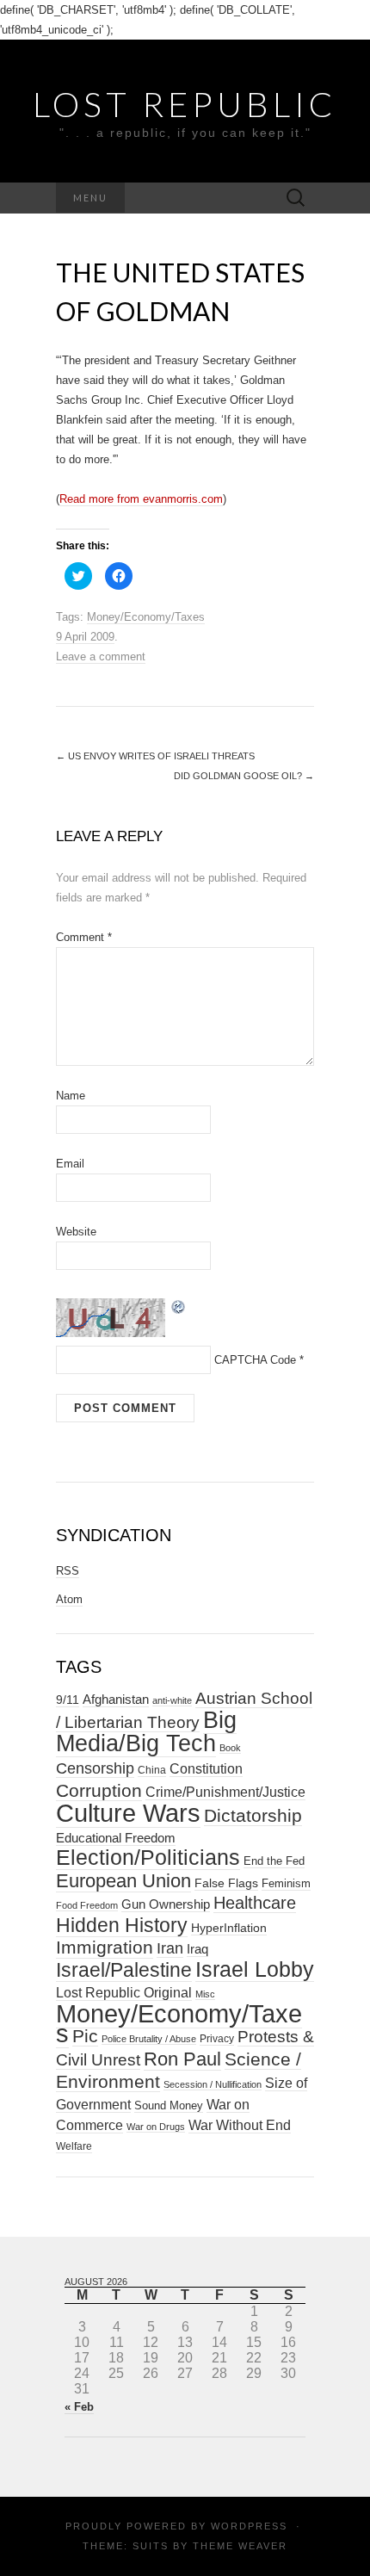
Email (70, 1164)
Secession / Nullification (213, 2084)
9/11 (68, 1700)
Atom (69, 1599)
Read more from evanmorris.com (141, 499)
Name (71, 1096)
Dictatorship (253, 1815)
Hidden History (122, 1926)
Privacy (217, 2039)
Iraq (197, 1949)
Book (230, 1748)
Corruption (99, 1790)
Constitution (206, 1768)
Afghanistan (116, 1700)
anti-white (172, 1700)
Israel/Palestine (124, 1970)
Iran (170, 1948)
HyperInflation (229, 1928)
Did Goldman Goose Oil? (244, 776)
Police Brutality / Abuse (149, 2039)
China (152, 1770)
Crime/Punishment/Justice (225, 1792)
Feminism (286, 1883)
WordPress (249, 2526)
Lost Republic (185, 104)
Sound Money (169, 2105)
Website (76, 1232)
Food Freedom (87, 1905)
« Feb (79, 2407)
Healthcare (255, 1903)
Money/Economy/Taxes (146, 617)
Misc (205, 1994)
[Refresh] (179, 1306)
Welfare (74, 2146)
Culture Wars (128, 1813)
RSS (68, 1571)
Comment (84, 937)
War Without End (240, 2125)
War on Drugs (156, 2127)
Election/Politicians (148, 1857)
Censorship (95, 1768)
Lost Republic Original (124, 1993)
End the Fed (274, 1861)
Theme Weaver (240, 2546)
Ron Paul (182, 2059)
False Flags (226, 1883)
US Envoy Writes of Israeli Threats (155, 756)
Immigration (105, 1947)
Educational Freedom (116, 1838)
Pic (85, 2036)
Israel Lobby (255, 1969)
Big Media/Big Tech (146, 1732)
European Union (123, 1881)
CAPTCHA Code (255, 1360)
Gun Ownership (166, 1904)
